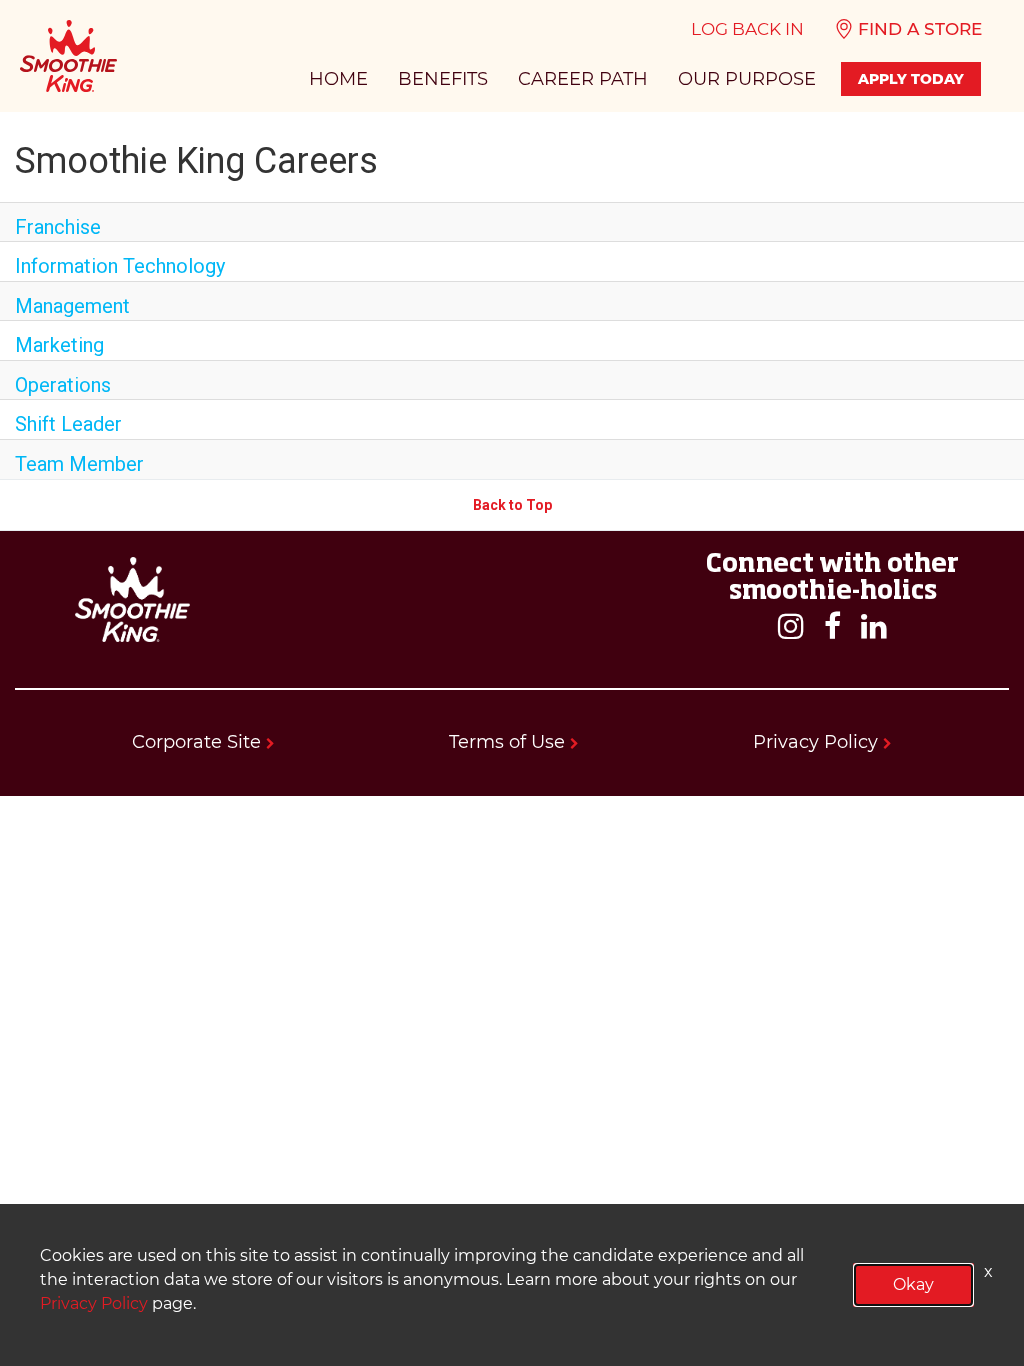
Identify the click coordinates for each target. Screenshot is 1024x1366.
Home (338, 79)
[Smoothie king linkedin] (874, 627)
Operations (63, 385)
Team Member (79, 464)
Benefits (443, 79)
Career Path (583, 79)
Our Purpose (747, 79)
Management (72, 306)
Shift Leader (68, 424)
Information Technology (120, 266)
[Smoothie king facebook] (832, 627)
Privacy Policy (818, 742)
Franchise (58, 227)
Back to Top (512, 505)
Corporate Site (199, 742)
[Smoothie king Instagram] (791, 627)
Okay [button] (913, 1284)
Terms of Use (509, 742)
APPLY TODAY (911, 79)
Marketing (59, 345)
